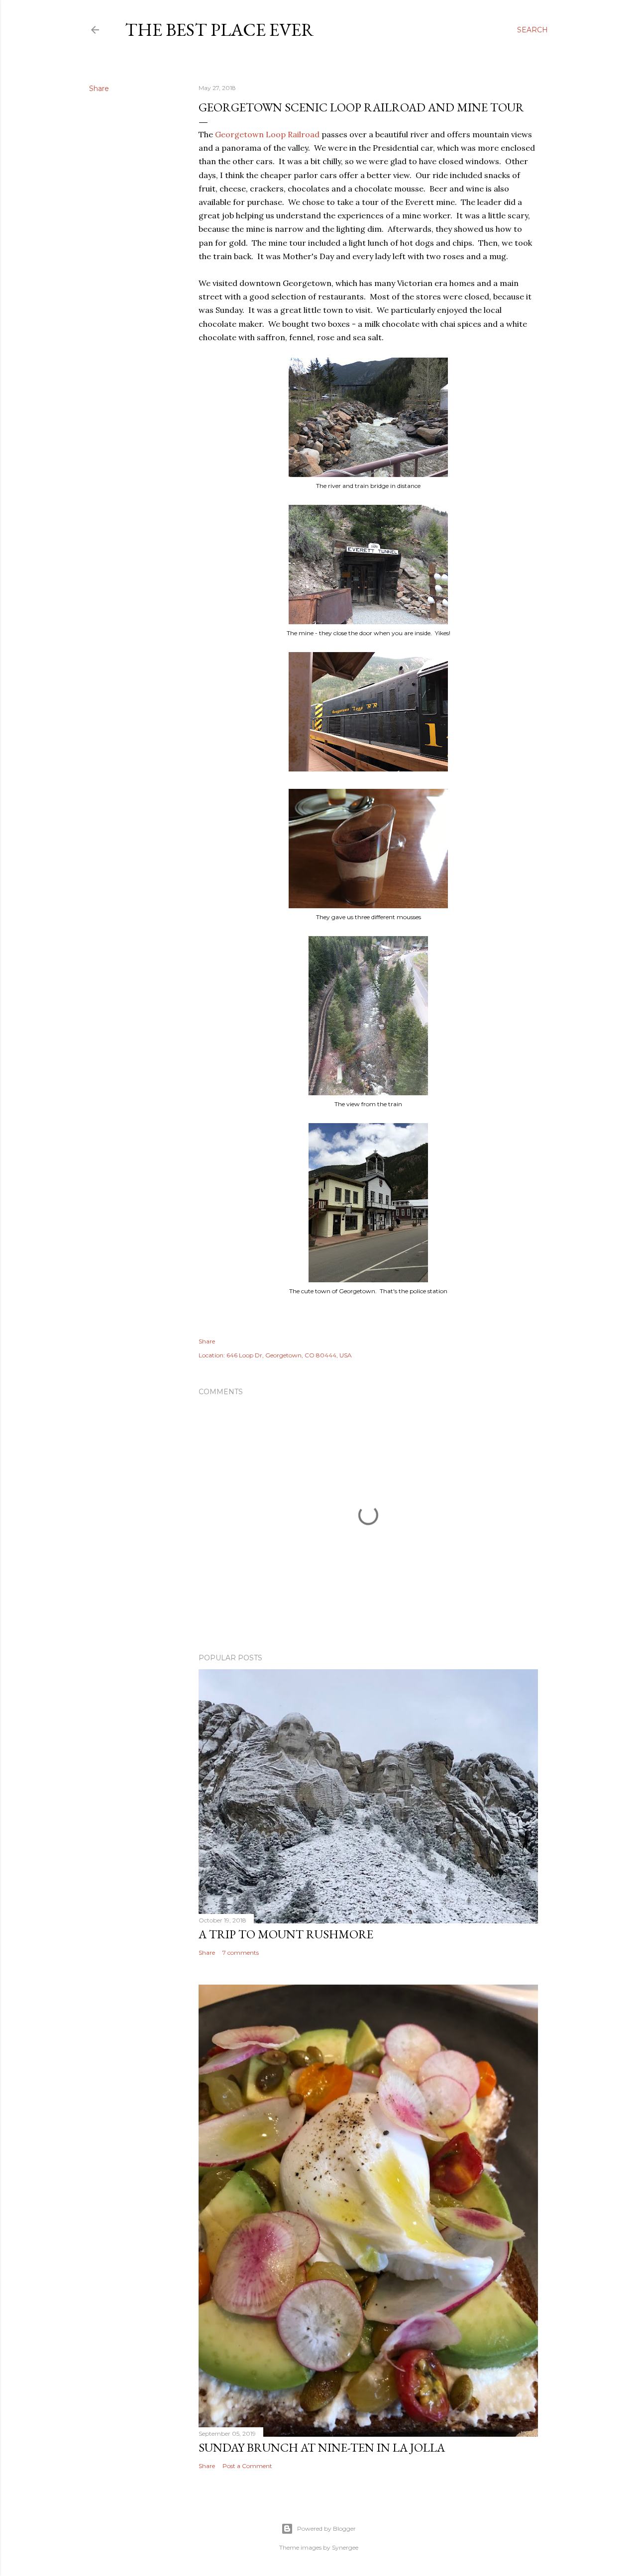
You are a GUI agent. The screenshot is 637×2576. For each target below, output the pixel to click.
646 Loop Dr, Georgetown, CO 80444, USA (289, 1355)
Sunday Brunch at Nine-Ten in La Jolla (322, 2447)
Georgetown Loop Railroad (267, 134)
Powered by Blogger (326, 2528)
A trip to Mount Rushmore (286, 1934)
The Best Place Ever (219, 30)
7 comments (241, 1953)
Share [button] (99, 89)
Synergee (345, 2547)
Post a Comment (247, 2466)
